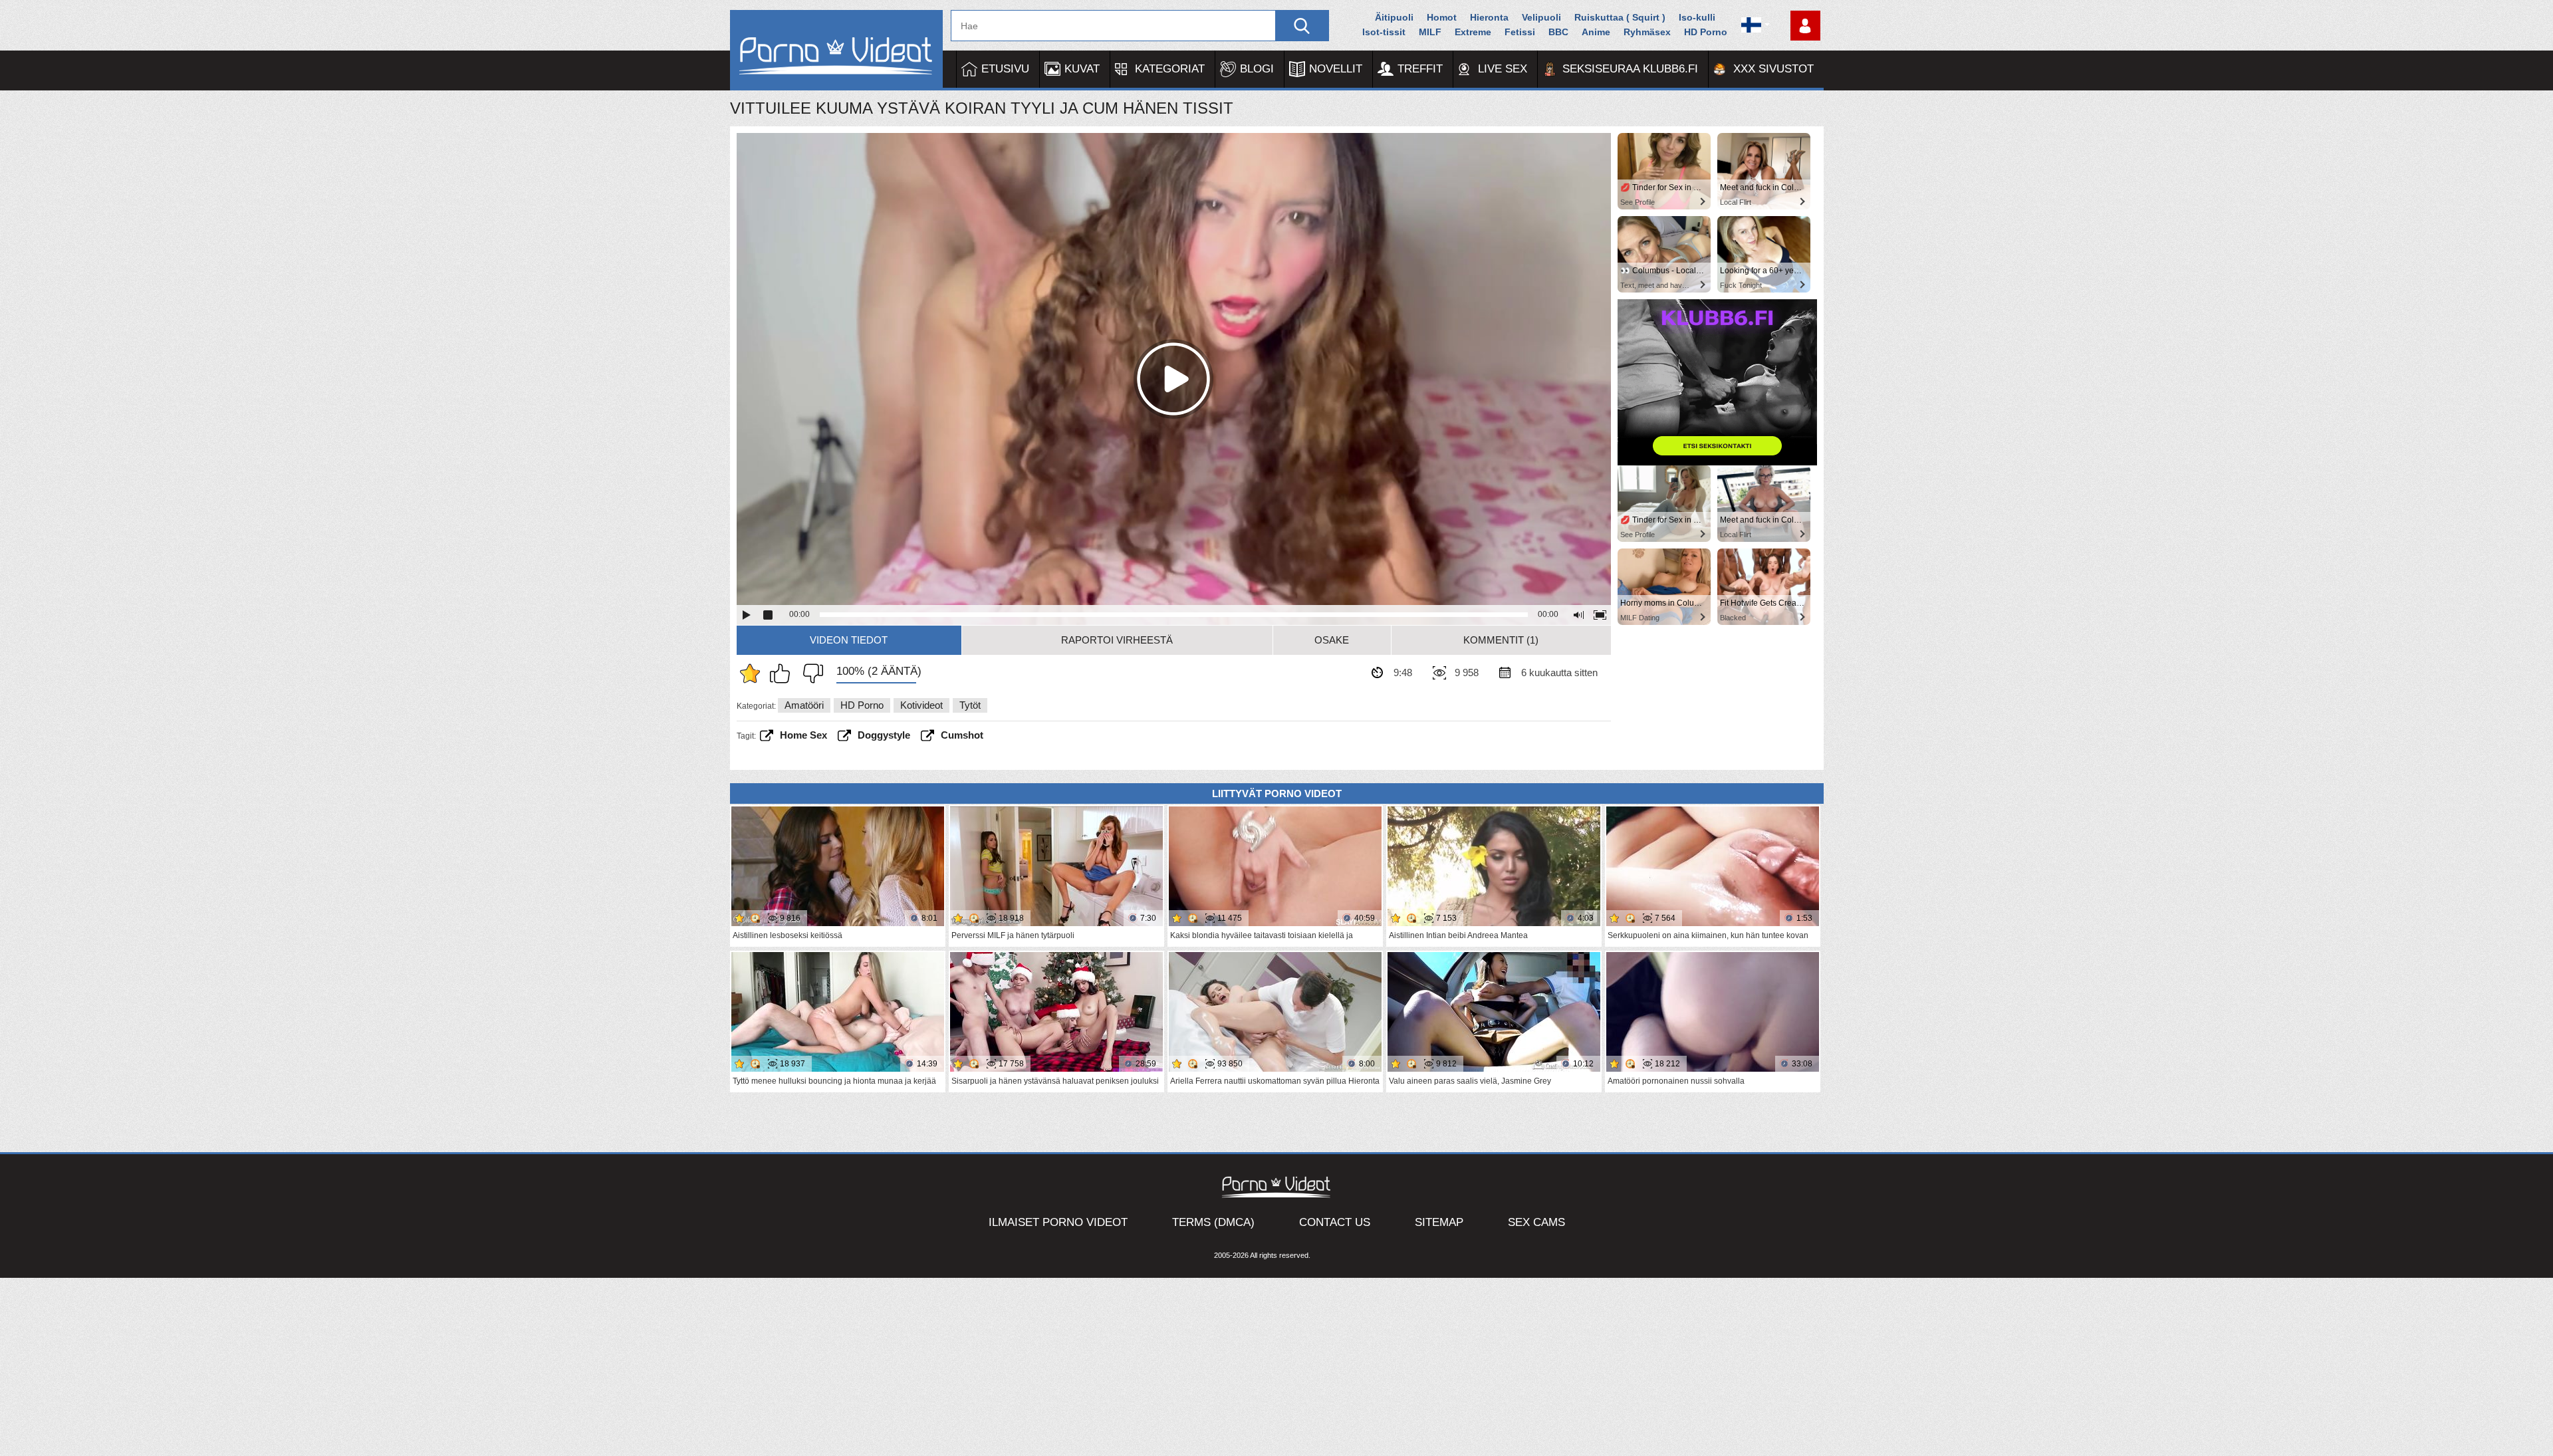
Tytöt (970, 705)
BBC (1558, 32)
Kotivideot (921, 705)
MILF (1430, 32)
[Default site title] (836, 50)
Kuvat (1082, 69)
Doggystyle (884, 735)
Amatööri (804, 705)
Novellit (1336, 69)
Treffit (1420, 69)
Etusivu (1005, 69)
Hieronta (1489, 17)
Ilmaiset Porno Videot (1058, 1222)
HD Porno (1706, 32)
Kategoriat (1170, 69)
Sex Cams (1536, 1222)
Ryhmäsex (1647, 32)
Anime (1596, 32)
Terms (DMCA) (1213, 1222)
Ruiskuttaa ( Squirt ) (1620, 17)
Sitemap (1439, 1222)
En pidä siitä (810, 673)
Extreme (1473, 32)
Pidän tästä (783, 673)
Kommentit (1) (1501, 640)
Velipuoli (1541, 17)
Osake (1332, 640)
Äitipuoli (1394, 17)
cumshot (962, 735)
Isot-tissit (1384, 32)
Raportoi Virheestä (1117, 640)
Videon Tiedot (849, 640)
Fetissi (1520, 32)
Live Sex (1503, 69)
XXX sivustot (1773, 69)
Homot (1442, 17)
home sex (803, 735)
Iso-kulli (1697, 17)
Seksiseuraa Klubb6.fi (1630, 69)
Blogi (1257, 69)
